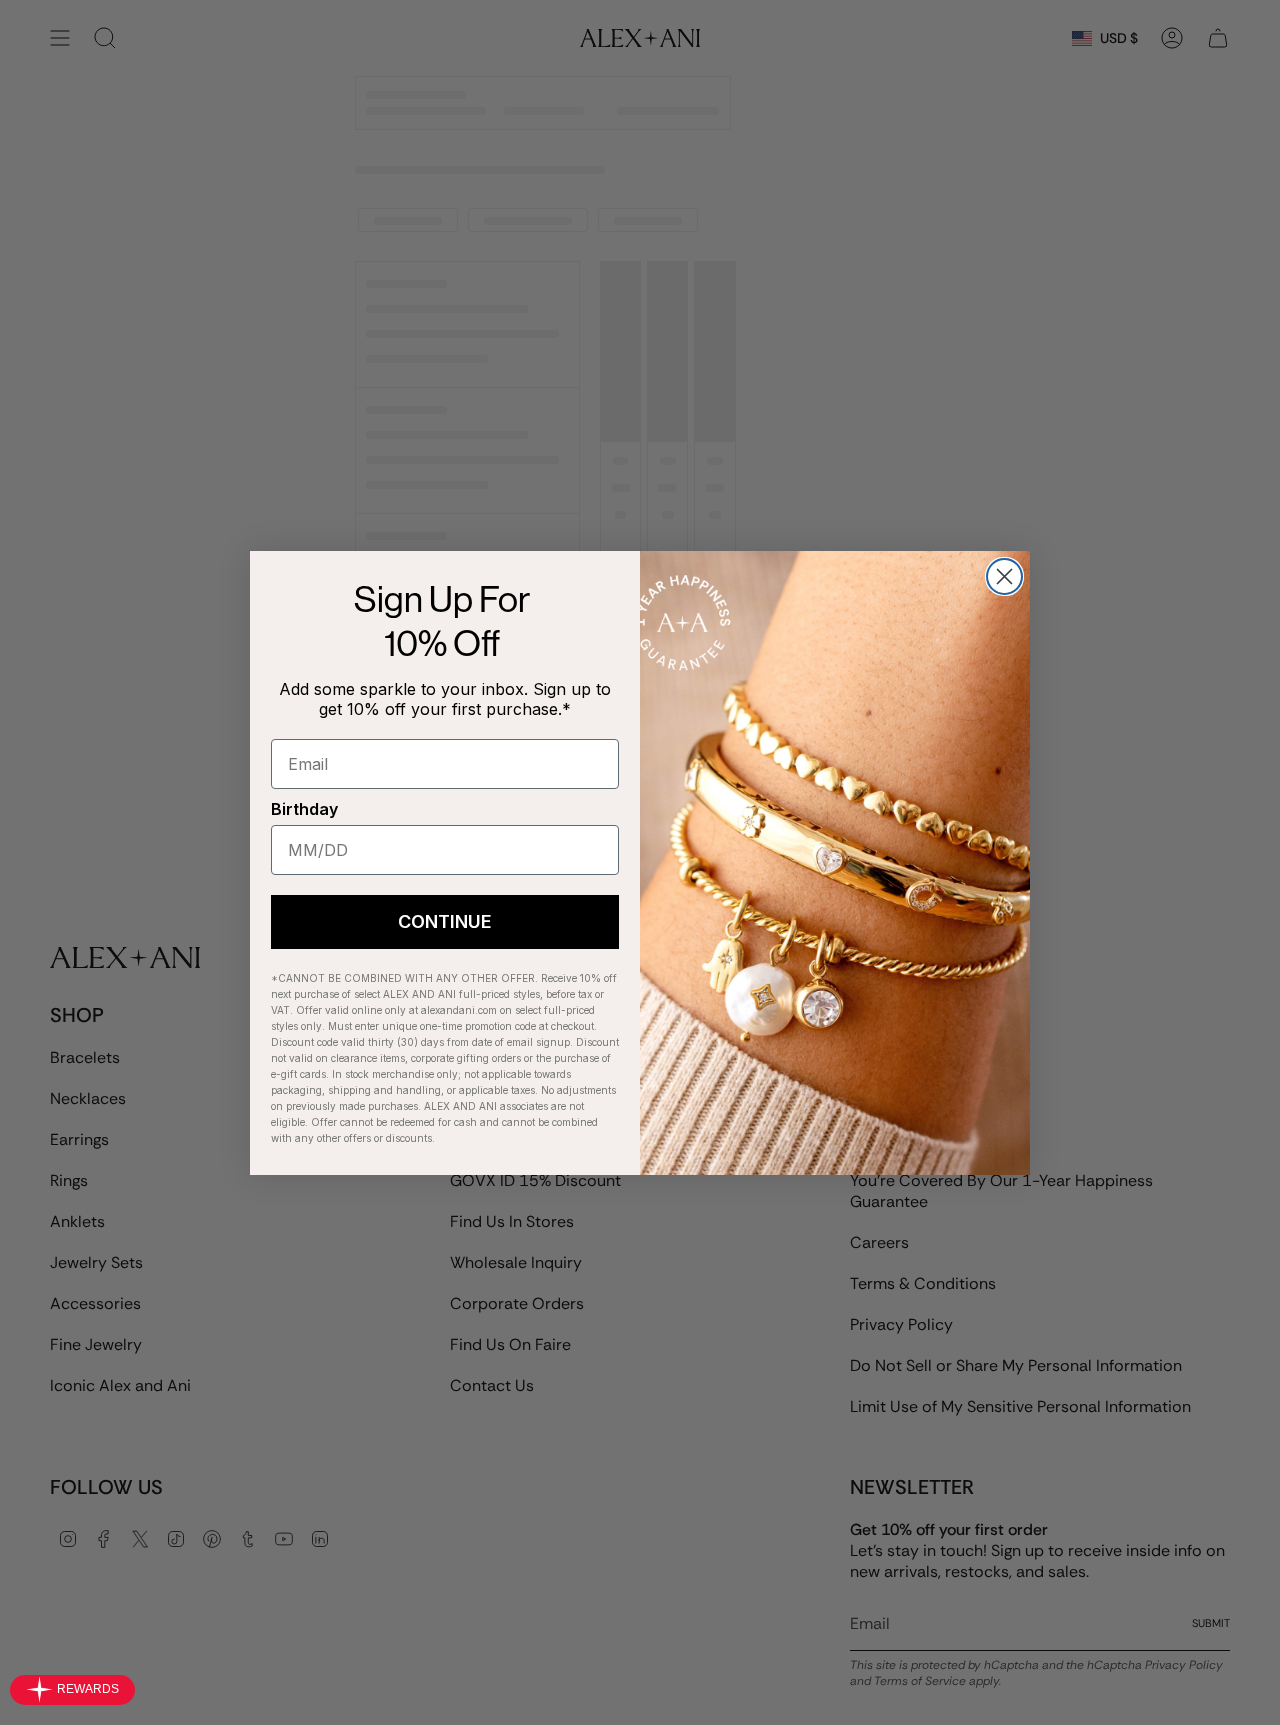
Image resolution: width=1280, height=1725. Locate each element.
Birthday (304, 809)
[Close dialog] (1004, 576)
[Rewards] (72, 1690)
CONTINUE (445, 921)
